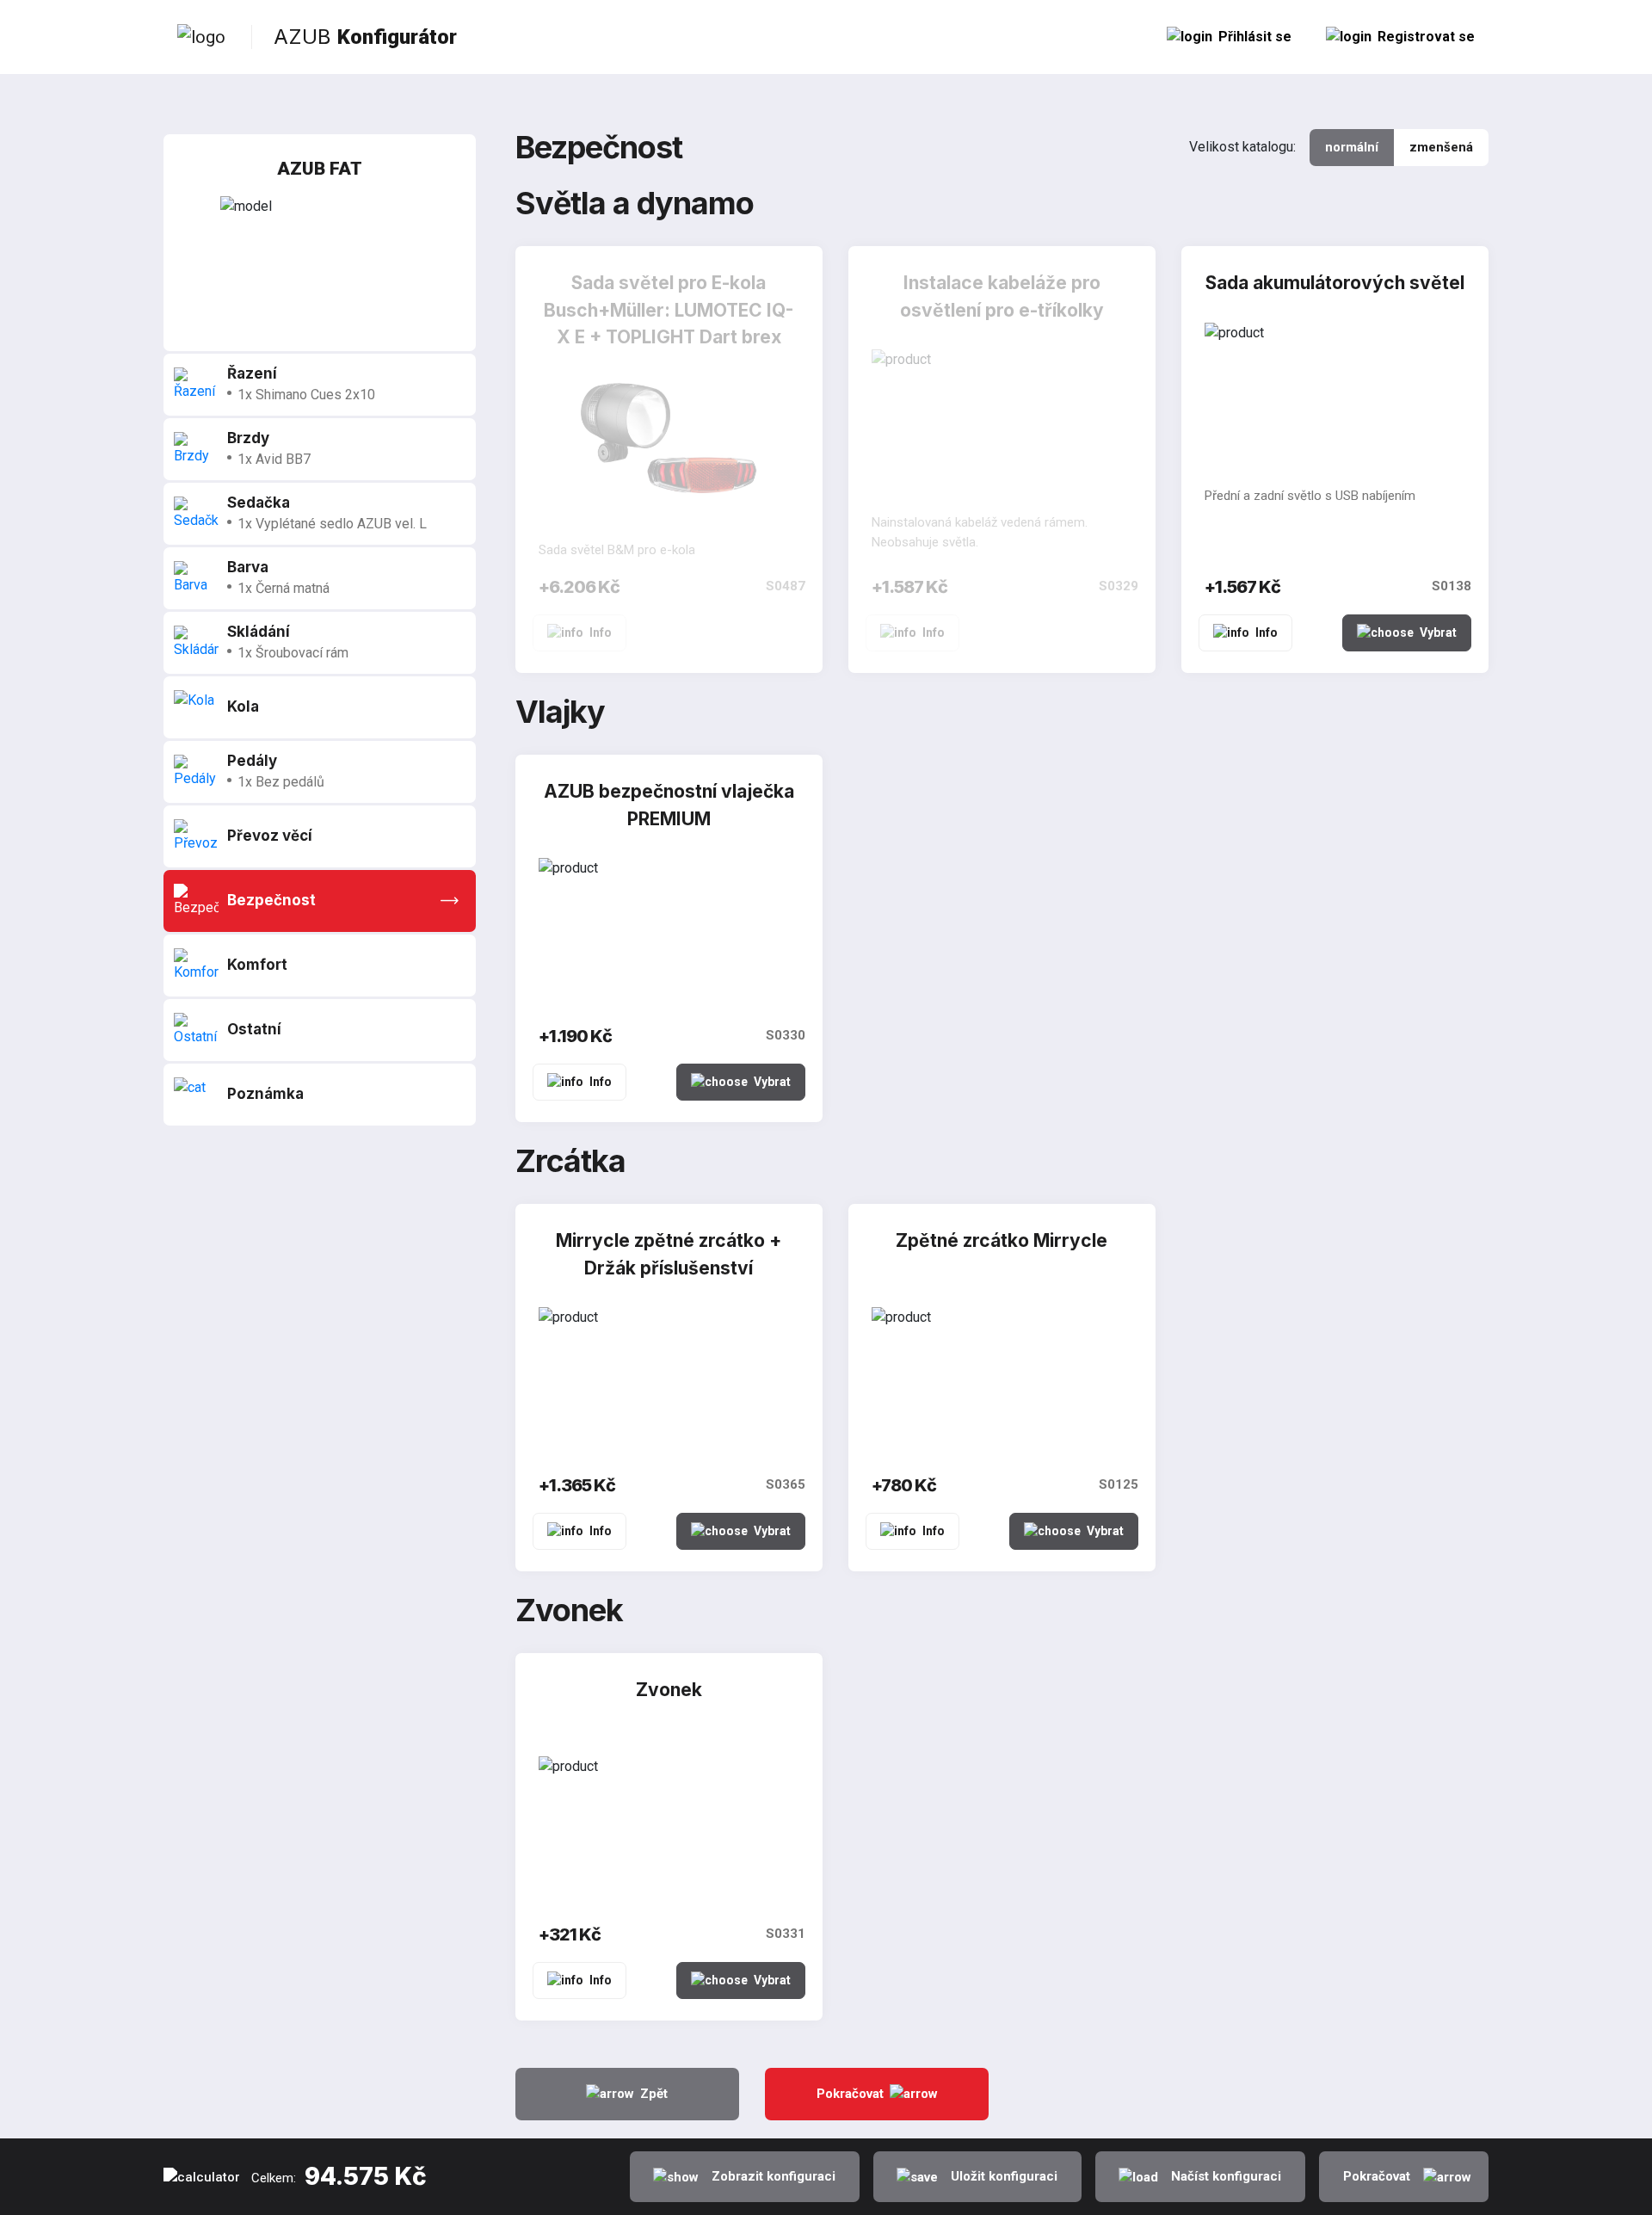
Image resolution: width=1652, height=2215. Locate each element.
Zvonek (669, 1690)
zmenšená (1441, 147)
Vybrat (1438, 632)
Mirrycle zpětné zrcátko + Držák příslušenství (669, 1254)
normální (1352, 147)
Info (601, 632)
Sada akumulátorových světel (1335, 283)
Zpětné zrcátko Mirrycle (1002, 1240)
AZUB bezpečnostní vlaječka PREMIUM (669, 805)
